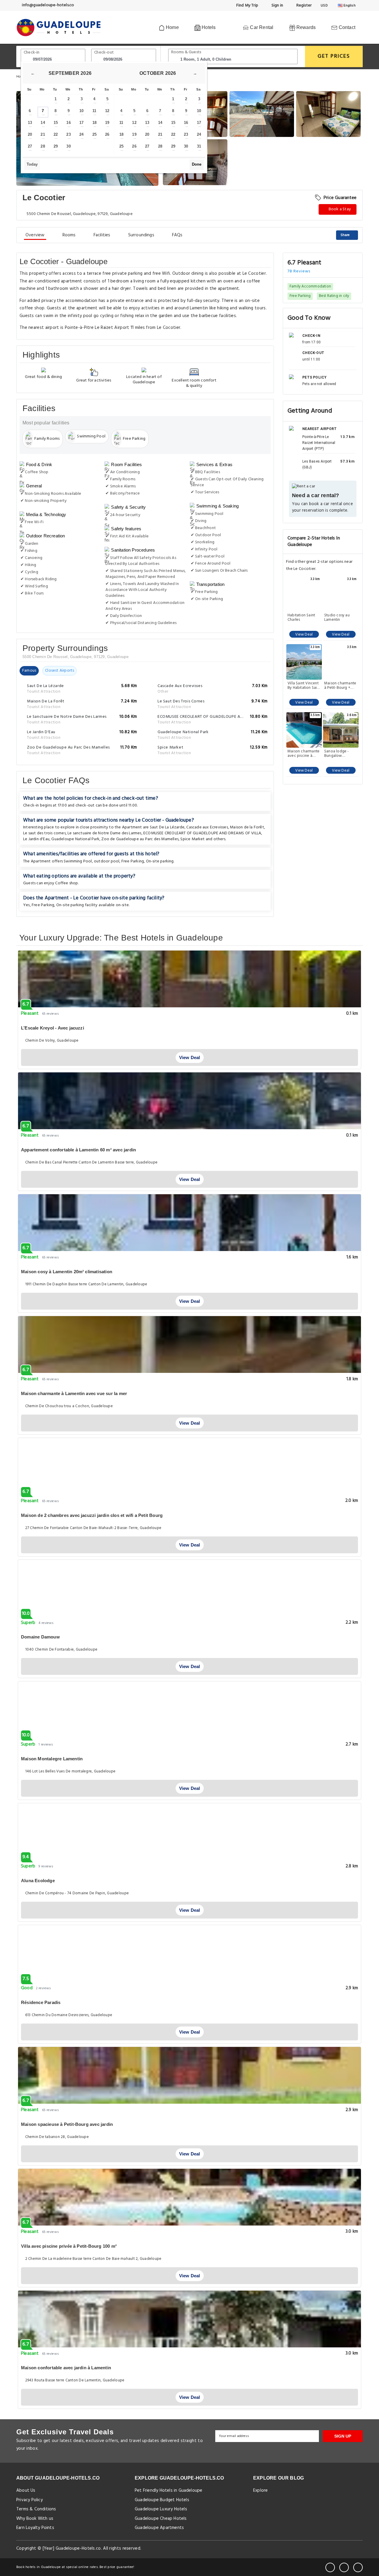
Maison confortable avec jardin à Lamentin (66, 2368)
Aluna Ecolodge (38, 1881)
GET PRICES (334, 56)
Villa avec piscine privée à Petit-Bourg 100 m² (69, 2246)
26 (107, 134)
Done (197, 164)
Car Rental (261, 27)
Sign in (277, 5)
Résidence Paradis (41, 2002)
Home (172, 27)
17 (81, 123)
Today (32, 164)
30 (68, 146)
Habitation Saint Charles (301, 618)
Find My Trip (247, 5)
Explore (260, 2491)
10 (81, 111)
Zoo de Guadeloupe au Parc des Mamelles (140, 839)
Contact (346, 27)
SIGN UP (343, 2436)
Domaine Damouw (40, 1637)
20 (30, 134)
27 (30, 146)
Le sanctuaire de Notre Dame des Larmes (104, 833)
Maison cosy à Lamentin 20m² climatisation (67, 1272)
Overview (35, 235)
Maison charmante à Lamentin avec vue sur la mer (74, 1393)
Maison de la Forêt (247, 827)
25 (94, 134)
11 (94, 111)
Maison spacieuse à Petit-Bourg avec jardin (67, 2124)
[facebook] (330, 2567)
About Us (26, 2491)
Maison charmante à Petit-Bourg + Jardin (340, 686)
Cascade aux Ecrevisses (207, 827)
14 (43, 123)
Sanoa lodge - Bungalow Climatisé (337, 754)
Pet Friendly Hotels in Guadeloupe (168, 2491)
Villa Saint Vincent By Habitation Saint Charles (304, 686)
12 (107, 111)
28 (43, 146)
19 (107, 123)
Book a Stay (339, 209)
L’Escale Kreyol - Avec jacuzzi (53, 1028)
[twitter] (344, 2567)
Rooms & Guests (186, 52)
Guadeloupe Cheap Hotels (161, 2519)
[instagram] (358, 2567)
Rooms (69, 235)
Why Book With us (35, 2519)
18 (94, 123)
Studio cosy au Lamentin (337, 618)
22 (56, 134)
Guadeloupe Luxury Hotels (161, 2509)
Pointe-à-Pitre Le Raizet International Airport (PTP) (319, 443)
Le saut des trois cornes (44, 833)
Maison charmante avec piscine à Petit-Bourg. (303, 754)
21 (43, 134)
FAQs (177, 235)
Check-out (104, 52)
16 (68, 123)
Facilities (102, 235)
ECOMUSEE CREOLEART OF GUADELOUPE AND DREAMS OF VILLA (202, 833)
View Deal (304, 635)
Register (303, 5)
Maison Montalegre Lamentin (52, 1759)
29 (56, 146)
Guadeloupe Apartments (159, 2528)
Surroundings (141, 235)
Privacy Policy (29, 2500)
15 (56, 123)
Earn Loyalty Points (35, 2528)
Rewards (306, 27)
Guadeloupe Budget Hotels (162, 2500)
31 (199, 146)
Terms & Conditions (36, 2509)
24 (81, 134)
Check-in (32, 52)
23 (68, 134)
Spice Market (192, 839)
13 (30, 123)
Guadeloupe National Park (75, 839)
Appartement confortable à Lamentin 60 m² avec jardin (78, 1150)
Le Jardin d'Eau (36, 839)
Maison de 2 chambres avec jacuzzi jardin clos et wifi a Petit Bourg (92, 1515)
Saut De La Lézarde (167, 827)
